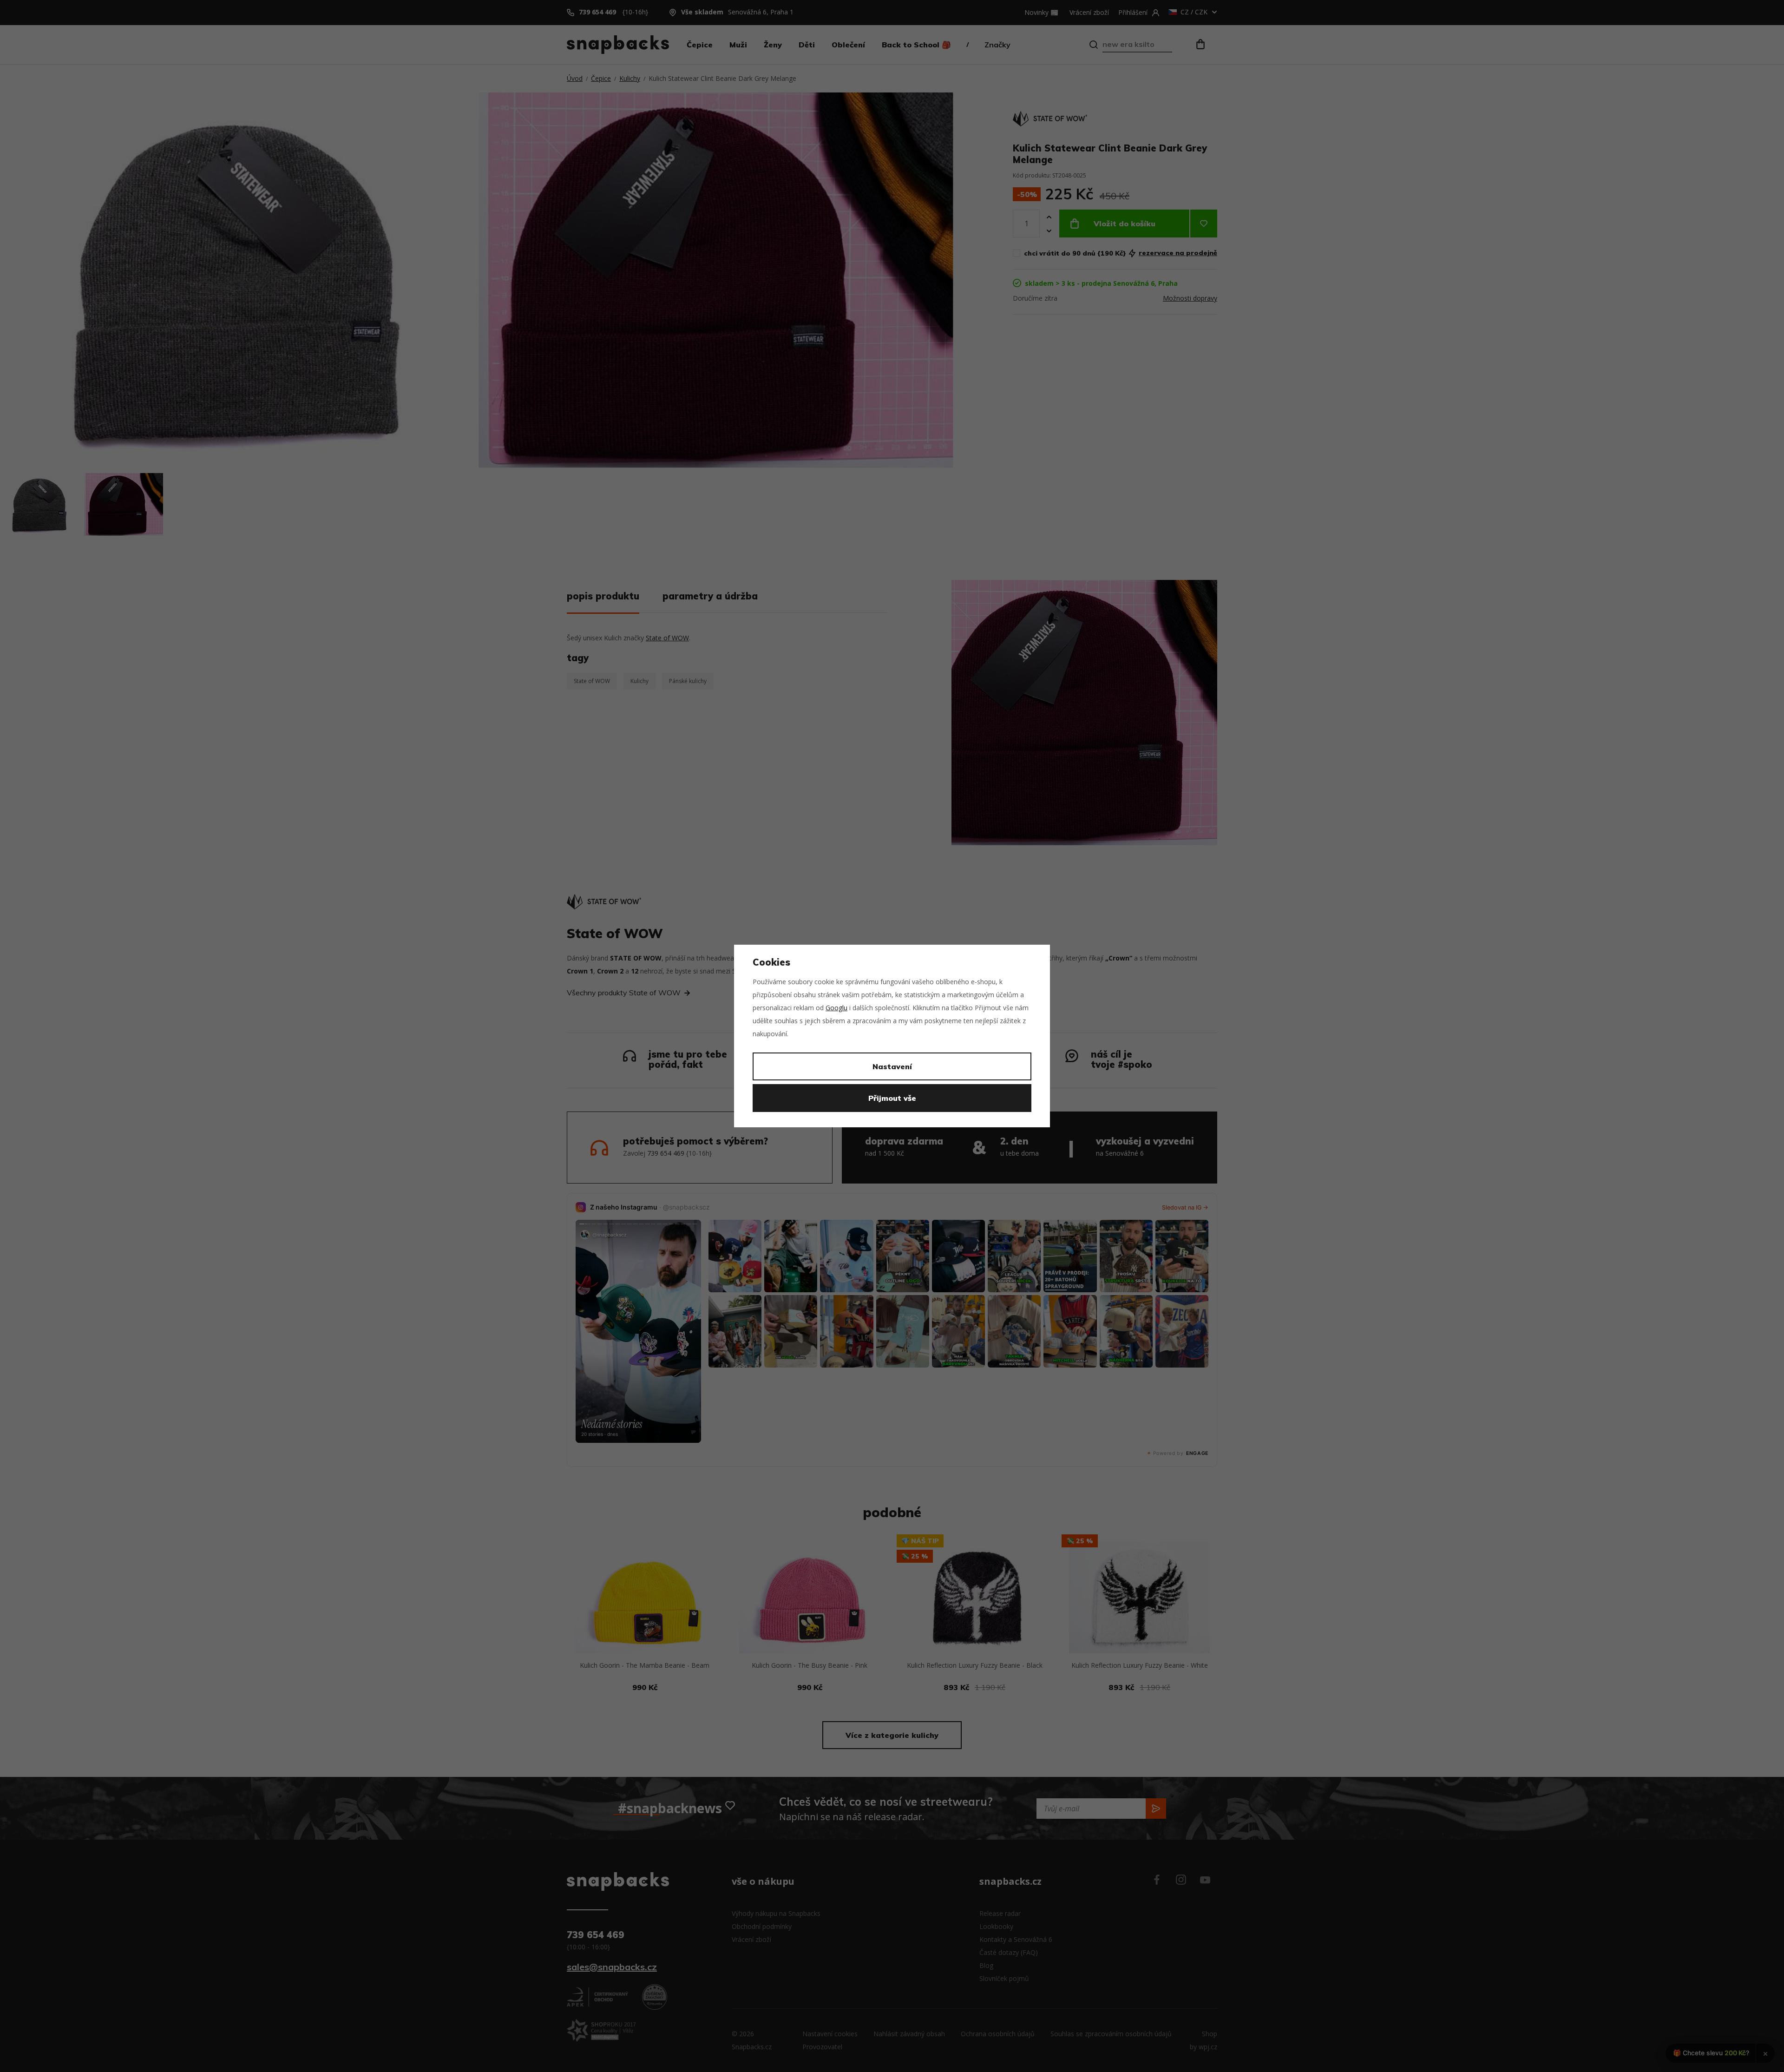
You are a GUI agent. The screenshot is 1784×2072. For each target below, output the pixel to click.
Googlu (836, 1008)
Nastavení (892, 1066)
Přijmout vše (892, 1098)
